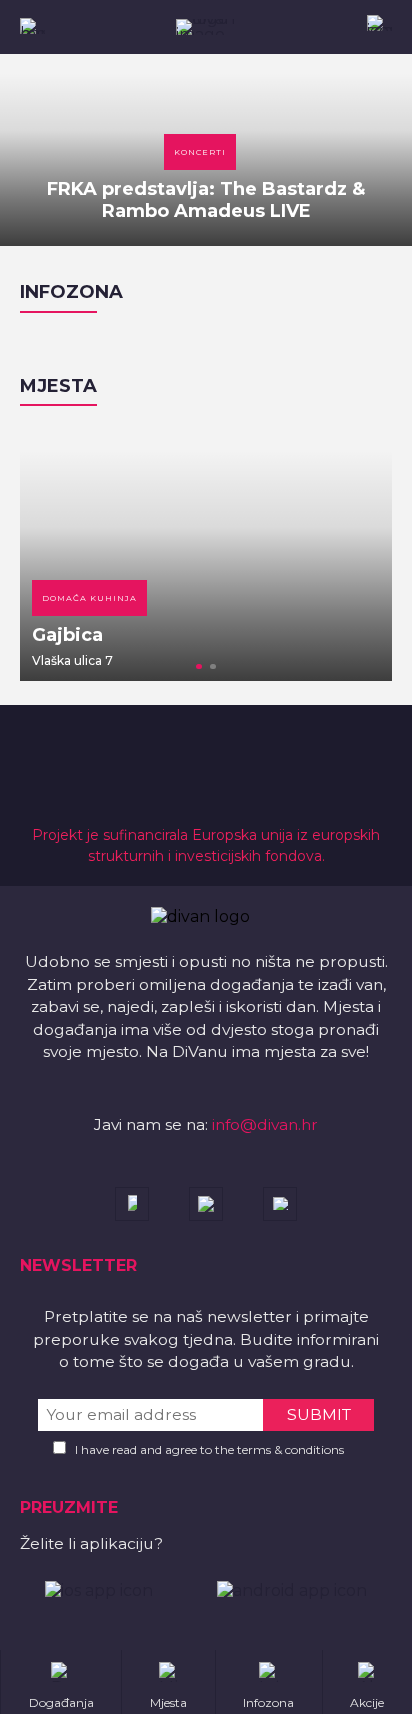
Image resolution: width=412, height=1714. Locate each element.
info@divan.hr (265, 1124)
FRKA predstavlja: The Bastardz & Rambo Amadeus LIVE (206, 200)
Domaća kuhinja (89, 598)
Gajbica (67, 635)
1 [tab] (199, 667)
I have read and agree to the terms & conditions (209, 1449)
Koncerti (200, 152)
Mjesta (58, 386)
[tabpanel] (206, 553)
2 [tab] (213, 667)
